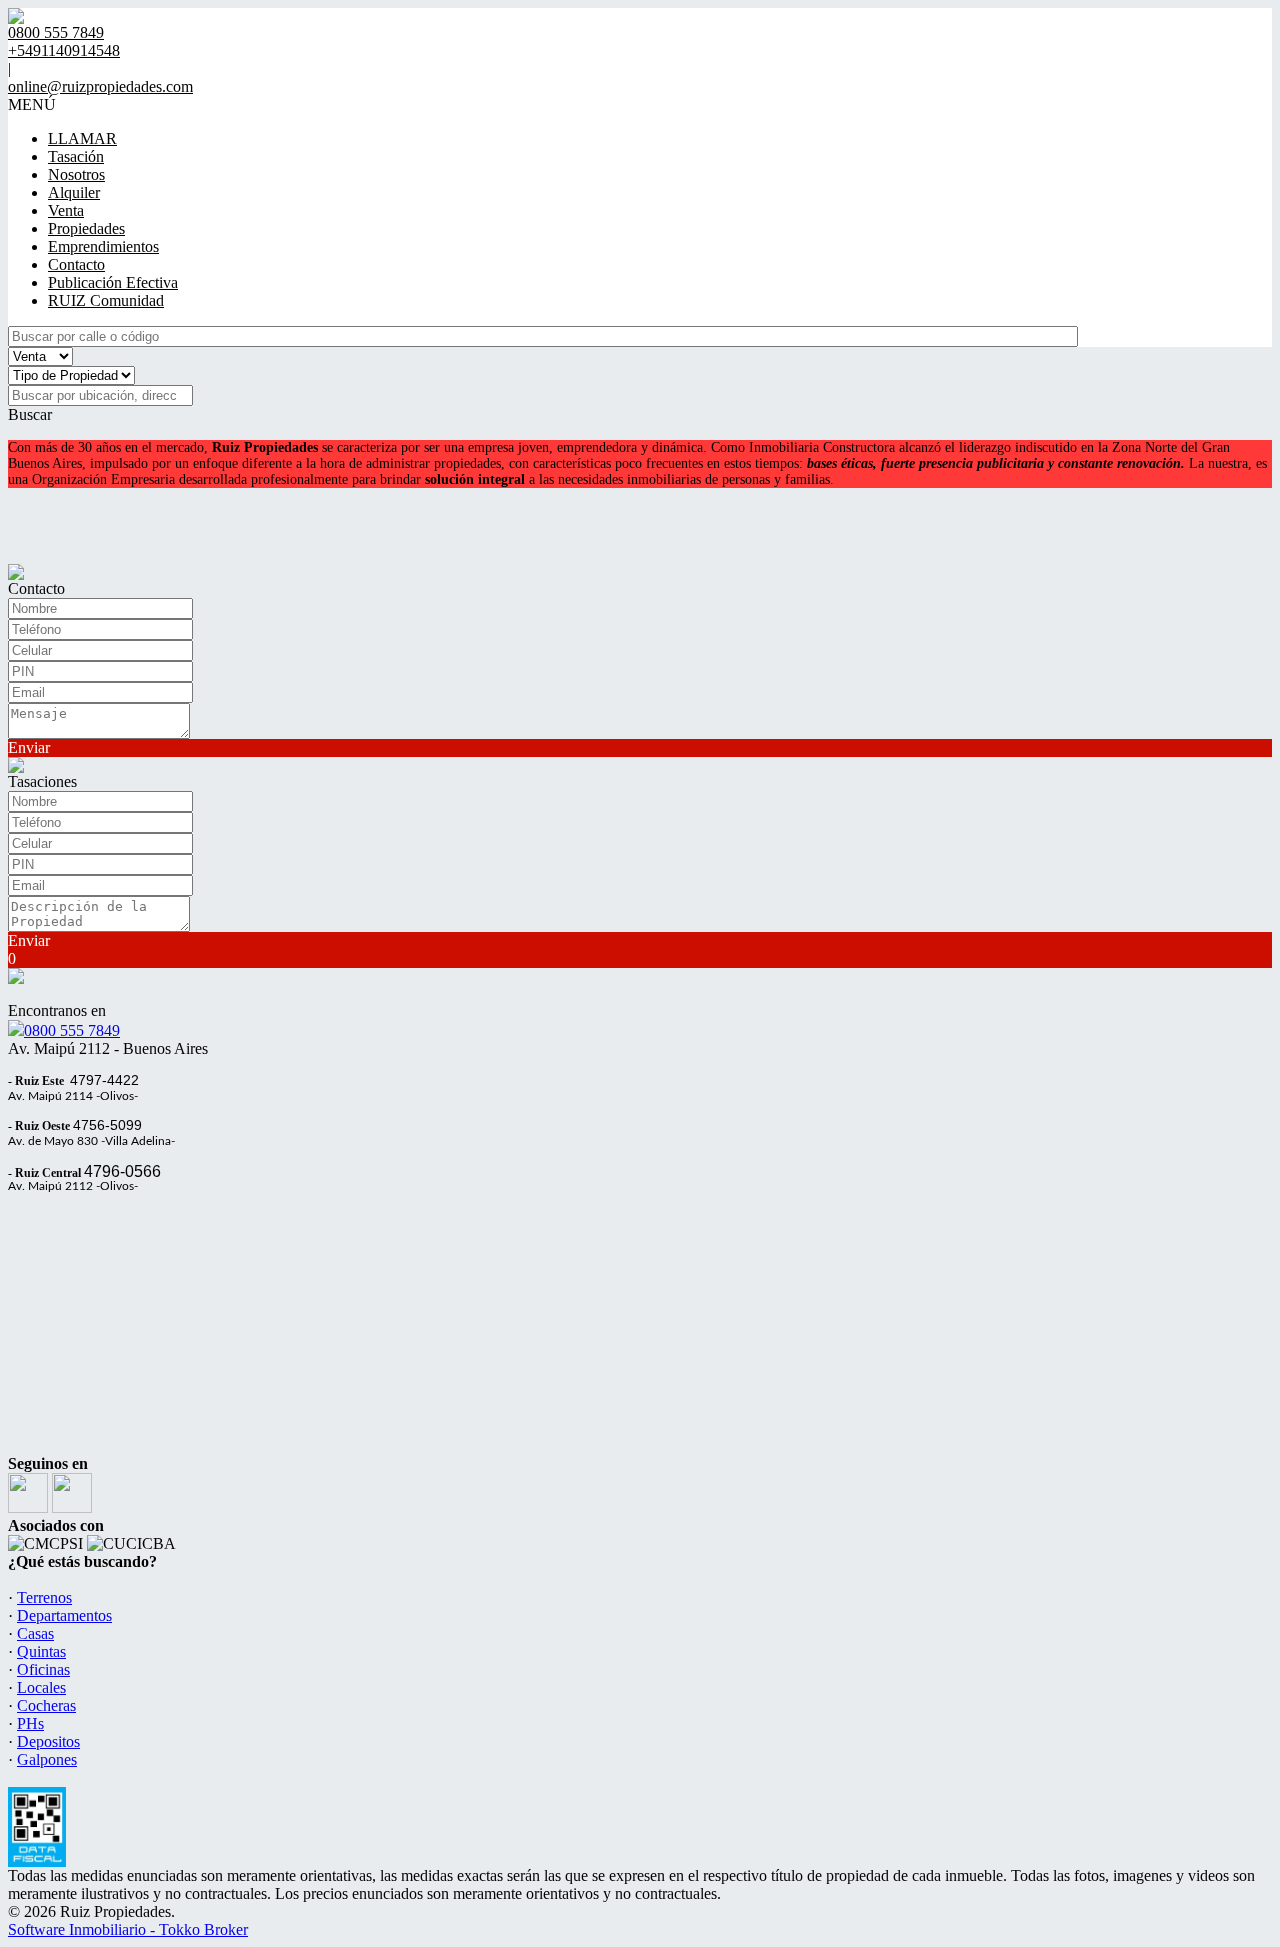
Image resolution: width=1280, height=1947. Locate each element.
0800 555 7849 (72, 1030)
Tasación (76, 156)
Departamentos (64, 1615)
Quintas (41, 1651)
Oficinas (43, 1669)
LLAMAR (82, 138)
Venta (66, 210)
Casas (35, 1633)
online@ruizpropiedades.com (100, 86)
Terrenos (44, 1597)
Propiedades (86, 228)
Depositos (48, 1741)
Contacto (76, 264)
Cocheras (46, 1705)
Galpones (47, 1759)
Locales (41, 1687)
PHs (30, 1723)
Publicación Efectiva (113, 282)
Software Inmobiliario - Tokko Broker (128, 1929)
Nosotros (76, 174)
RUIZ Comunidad (106, 300)
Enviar (29, 747)
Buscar (30, 414)
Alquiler (74, 192)
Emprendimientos (103, 246)
